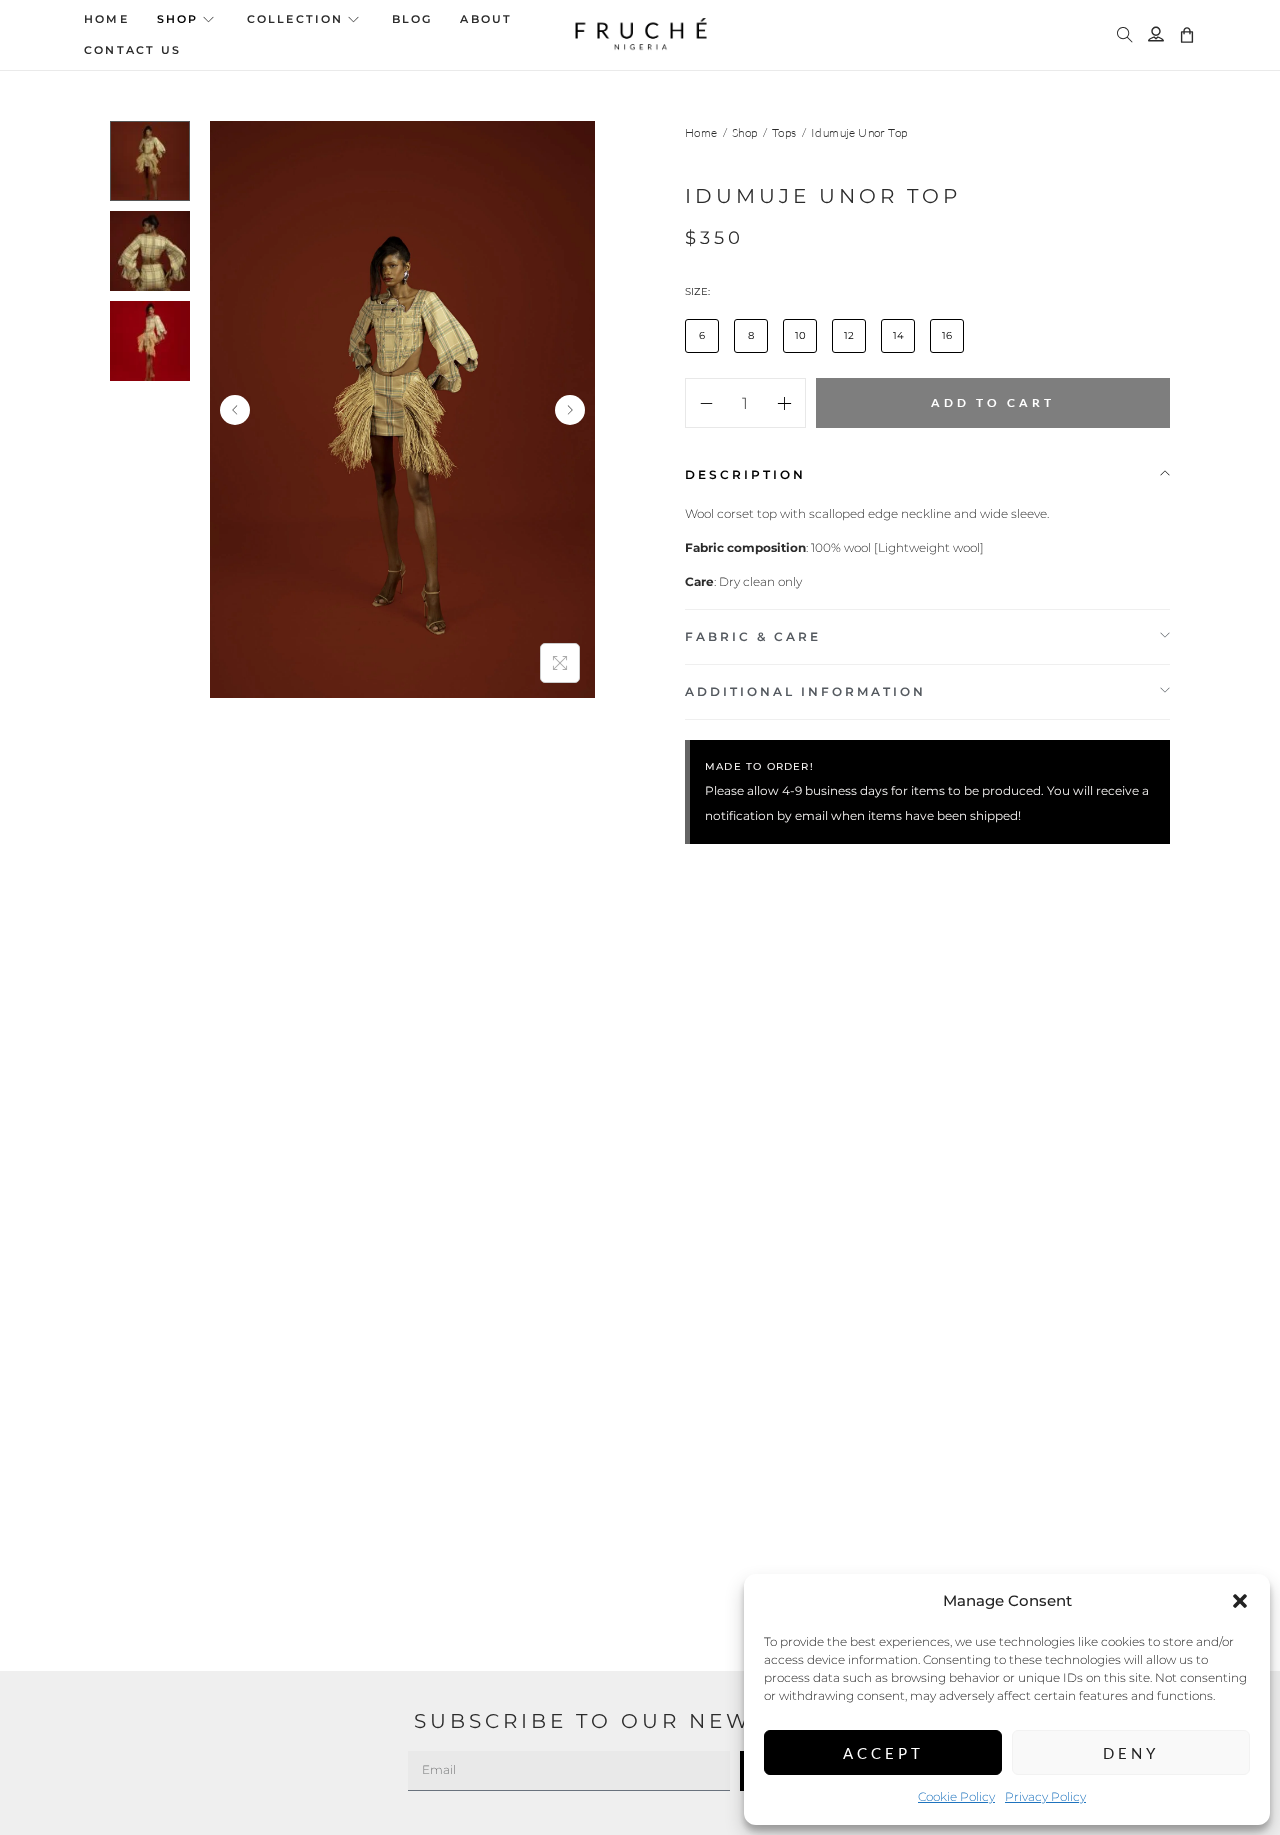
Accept (883, 1753)
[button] (1240, 1601)
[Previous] (235, 410)
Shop (745, 132)
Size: (697, 291)
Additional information (805, 691)
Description (745, 474)
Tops (784, 132)
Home (701, 132)
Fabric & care (753, 636)
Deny (1131, 1753)
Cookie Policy (956, 1796)
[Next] (570, 410)
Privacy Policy (1045, 1796)
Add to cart (993, 402)
